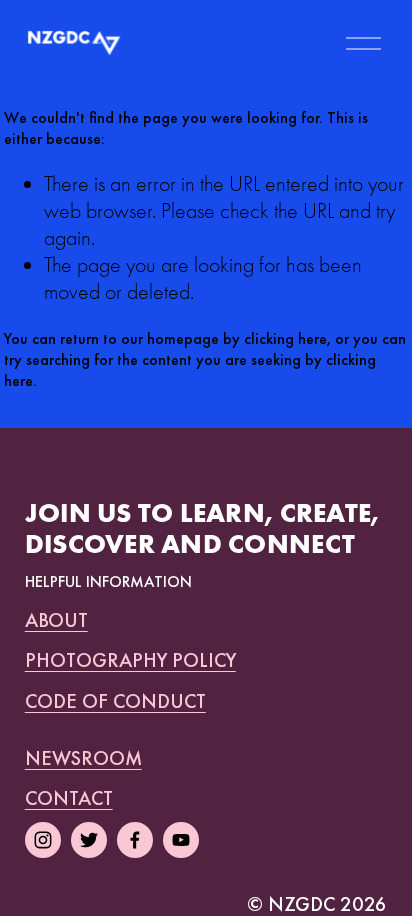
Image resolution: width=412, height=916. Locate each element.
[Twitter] (89, 840)
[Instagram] (43, 840)
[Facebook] (135, 840)
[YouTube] (181, 840)
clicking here (285, 338)
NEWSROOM (83, 758)
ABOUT (56, 620)
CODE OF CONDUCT (115, 701)
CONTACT (69, 798)
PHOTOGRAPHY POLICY (130, 660)
